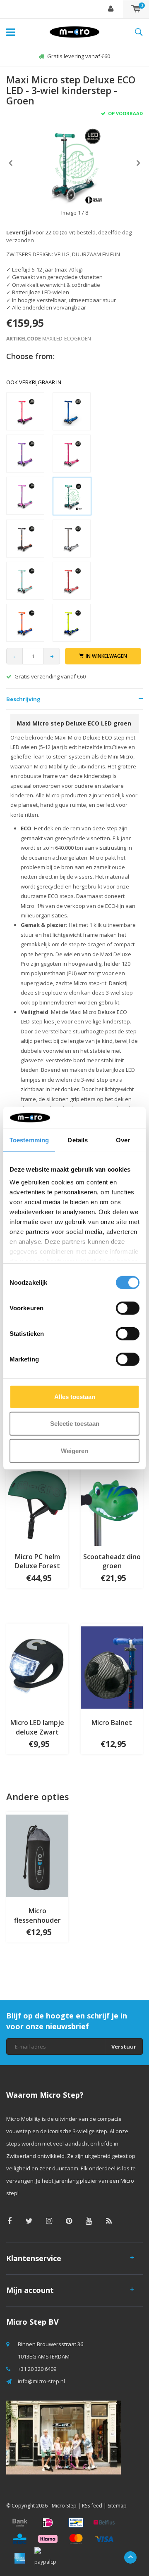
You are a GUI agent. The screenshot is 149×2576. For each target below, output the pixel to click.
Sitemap (117, 2506)
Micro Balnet (112, 1723)
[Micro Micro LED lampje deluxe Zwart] (37, 1667)
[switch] (128, 1308)
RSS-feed (92, 2506)
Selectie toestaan (75, 1424)
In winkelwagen (106, 656)
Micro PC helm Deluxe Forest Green (37, 1562)
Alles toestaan (75, 1396)
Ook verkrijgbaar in (34, 382)
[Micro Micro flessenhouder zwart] (37, 1855)
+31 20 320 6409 (37, 2369)
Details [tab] (78, 1140)
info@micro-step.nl (41, 2381)
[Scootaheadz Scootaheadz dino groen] (112, 1501)
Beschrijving (23, 699)
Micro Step (64, 2506)
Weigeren (74, 1450)
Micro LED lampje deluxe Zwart (37, 1727)
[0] (136, 9)
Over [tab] (123, 1140)
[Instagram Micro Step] (49, 2221)
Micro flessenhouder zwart (37, 1916)
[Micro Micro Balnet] (112, 1667)
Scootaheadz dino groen (112, 1561)
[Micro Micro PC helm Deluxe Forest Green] (37, 1501)
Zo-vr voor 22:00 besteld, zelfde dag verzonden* (78, 56)
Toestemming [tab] (29, 1140)
